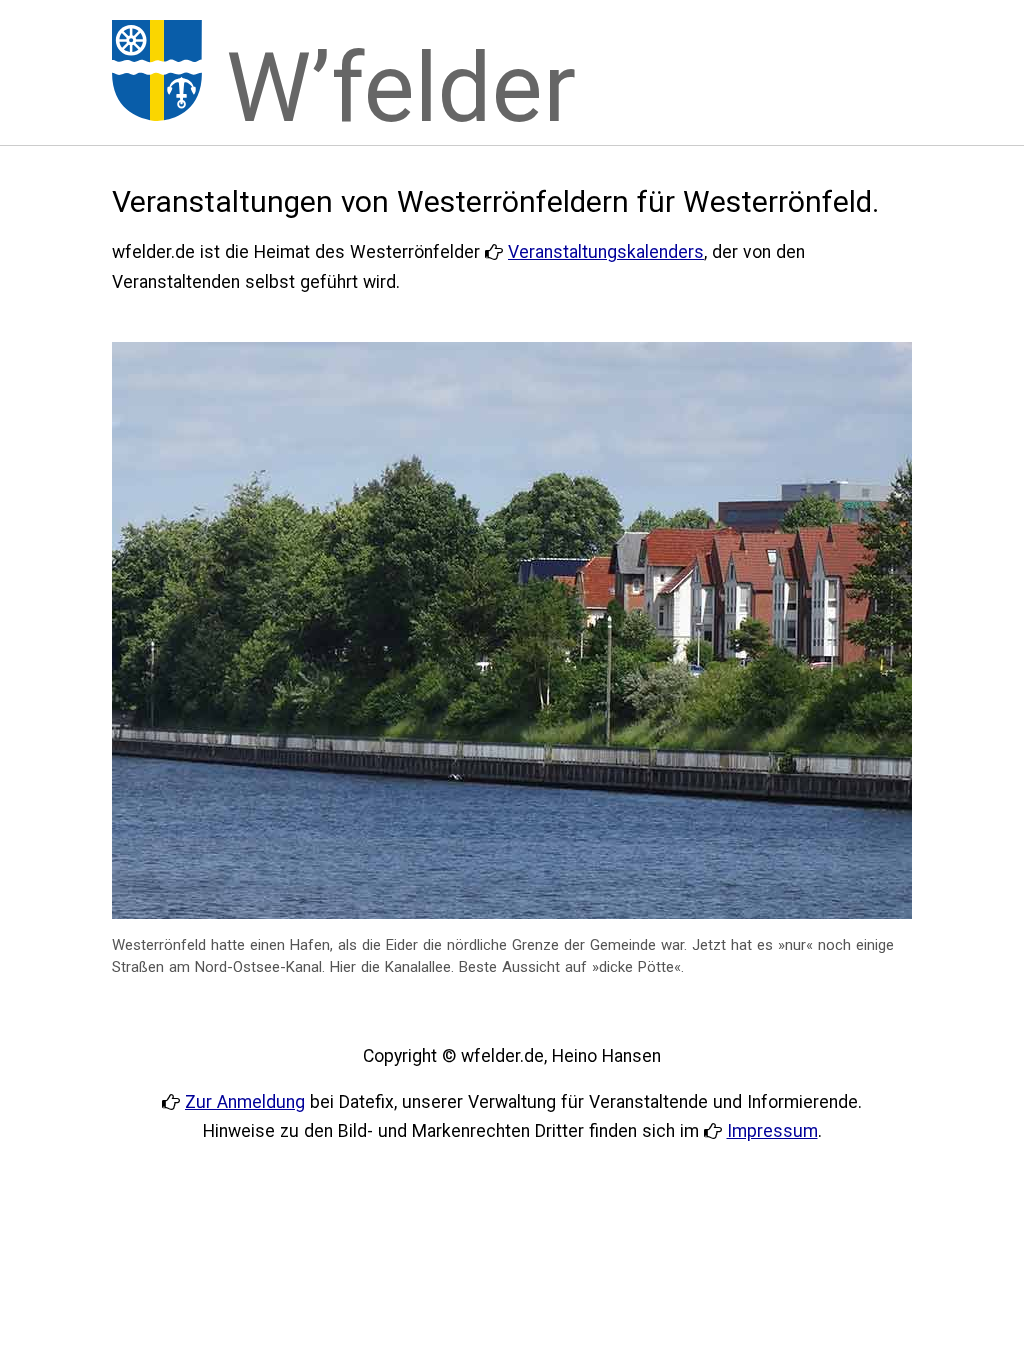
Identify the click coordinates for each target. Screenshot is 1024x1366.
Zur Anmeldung (245, 1102)
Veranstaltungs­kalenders (606, 252)
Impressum (772, 1131)
